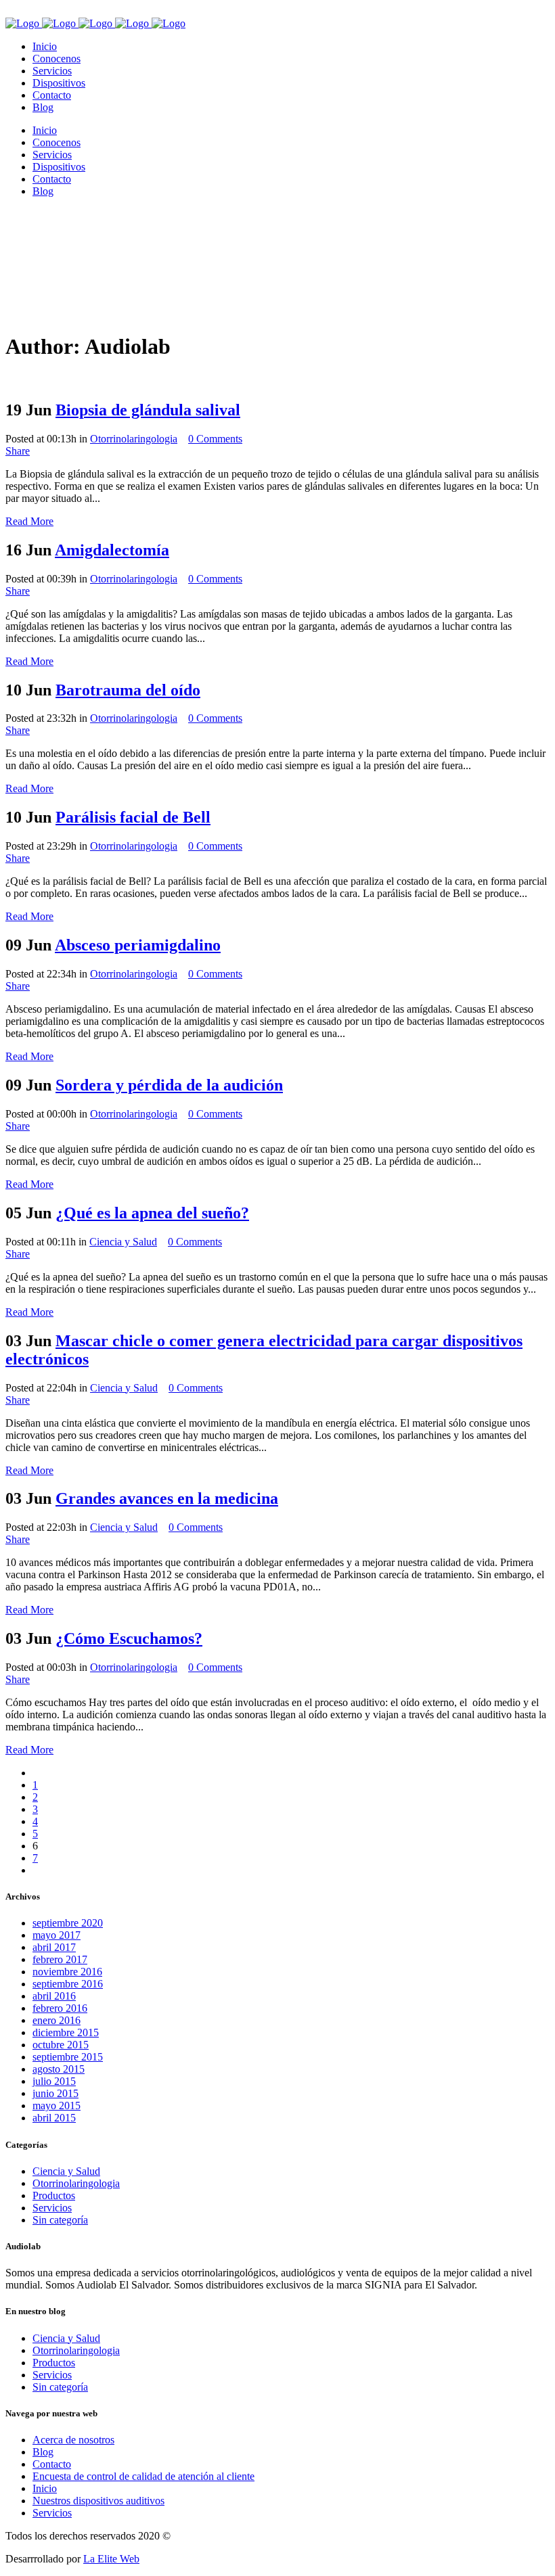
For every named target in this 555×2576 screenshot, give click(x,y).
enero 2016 (57, 2020)
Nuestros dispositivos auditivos (98, 2501)
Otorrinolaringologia (134, 439)
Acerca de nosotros (73, 2440)
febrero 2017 (60, 1959)
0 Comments (215, 439)
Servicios (52, 2208)
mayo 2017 (57, 1935)
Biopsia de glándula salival (148, 410)
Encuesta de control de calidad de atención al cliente (143, 2476)
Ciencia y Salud (123, 1242)
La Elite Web (111, 2559)
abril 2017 (54, 1947)
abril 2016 (54, 1996)
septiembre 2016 (68, 1984)
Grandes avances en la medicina (167, 1498)
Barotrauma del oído (128, 690)
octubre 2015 (61, 2045)
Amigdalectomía (112, 550)
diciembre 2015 (66, 2032)
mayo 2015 (57, 2106)
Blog (43, 2452)
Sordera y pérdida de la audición (169, 1085)
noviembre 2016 (67, 1972)
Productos (54, 2195)
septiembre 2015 (68, 2057)
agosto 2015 (59, 2069)
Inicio (45, 2488)
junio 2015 (56, 2093)
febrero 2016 (60, 2008)
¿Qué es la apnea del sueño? (152, 1213)
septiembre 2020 (68, 1923)
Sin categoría (60, 2220)
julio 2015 (54, 2081)
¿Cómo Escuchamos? (129, 1638)
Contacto (52, 2464)
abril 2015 (54, 2118)
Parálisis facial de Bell (133, 817)
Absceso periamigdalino (138, 945)
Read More (29, 521)
